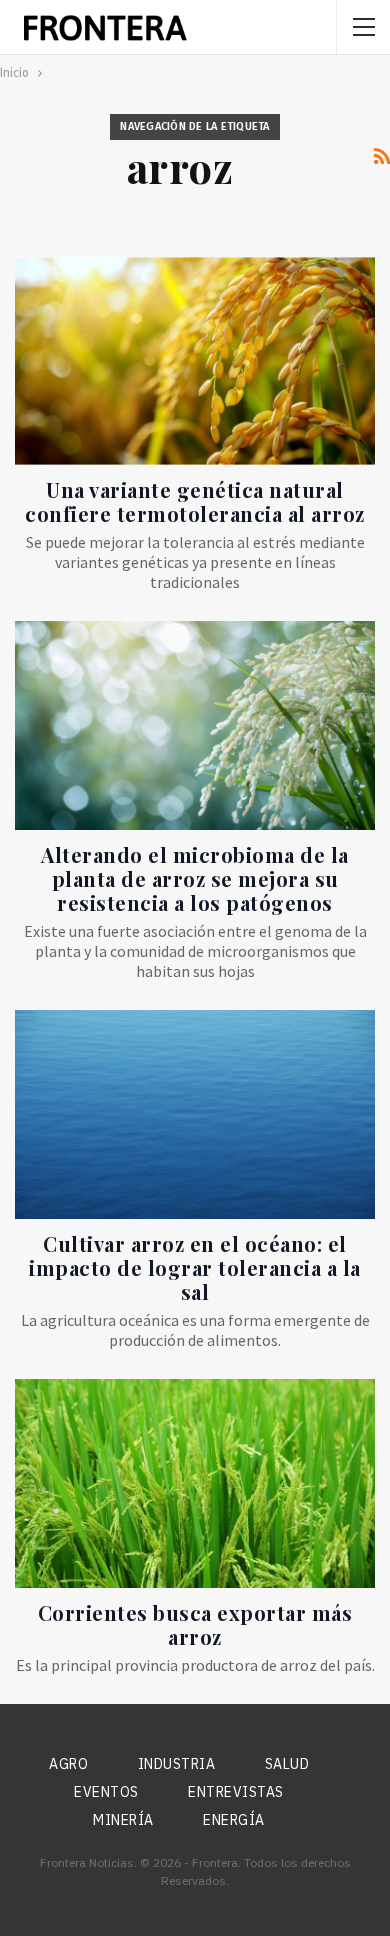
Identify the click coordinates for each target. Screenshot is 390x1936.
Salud (287, 1764)
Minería (123, 1820)
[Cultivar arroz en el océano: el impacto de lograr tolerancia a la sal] (195, 1114)
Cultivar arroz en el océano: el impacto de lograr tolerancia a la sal (195, 1267)
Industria (177, 1764)
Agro (68, 1764)
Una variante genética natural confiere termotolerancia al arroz (195, 501)
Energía (234, 1820)
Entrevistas (236, 1792)
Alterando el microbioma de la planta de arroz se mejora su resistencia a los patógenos (195, 878)
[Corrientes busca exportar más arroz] (195, 1483)
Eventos (106, 1792)
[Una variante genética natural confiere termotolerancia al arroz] (195, 361)
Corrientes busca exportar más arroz (195, 1624)
